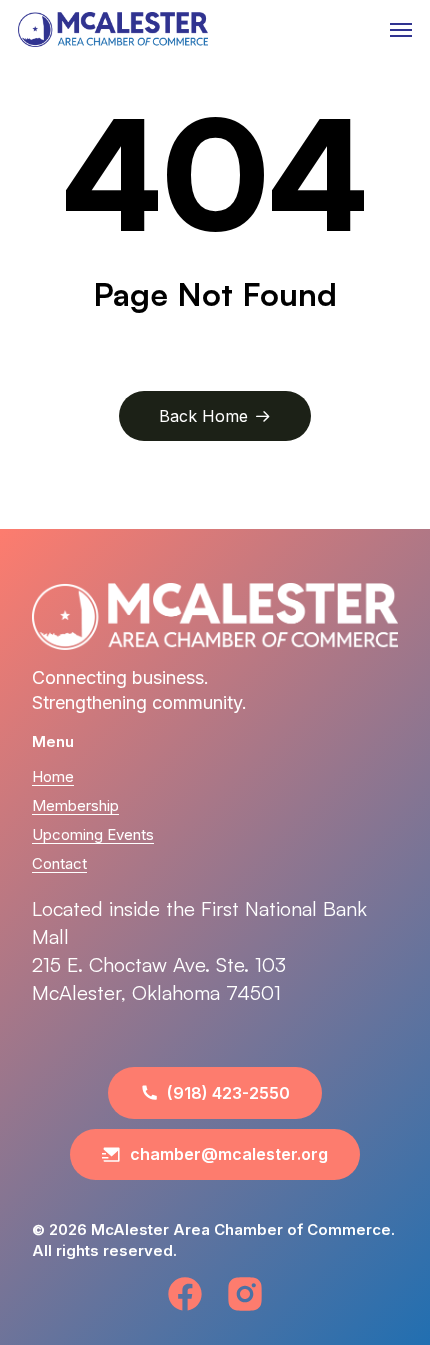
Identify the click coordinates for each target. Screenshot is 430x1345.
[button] (401, 30)
